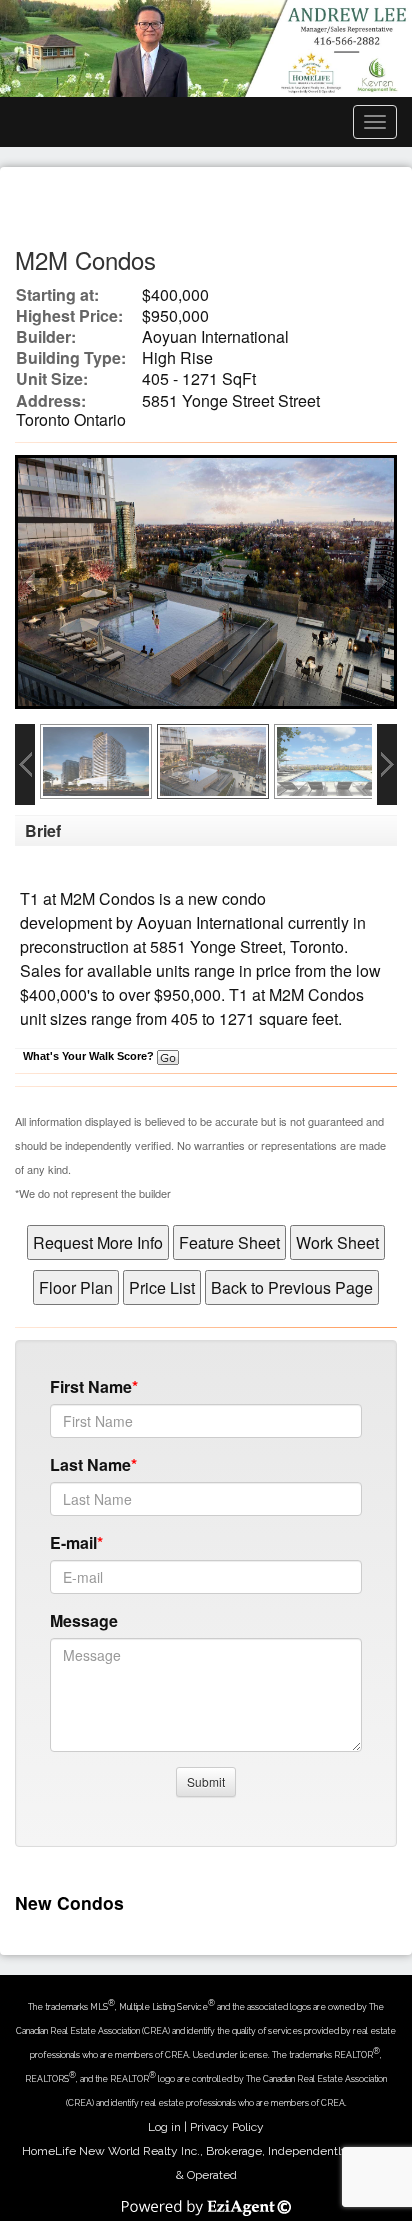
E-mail (73, 1542)
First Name (91, 1386)
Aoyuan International (210, 922)
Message (84, 1620)
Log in (164, 2127)
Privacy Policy (227, 2127)
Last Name (90, 1464)
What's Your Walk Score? (90, 1056)
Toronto (317, 946)
